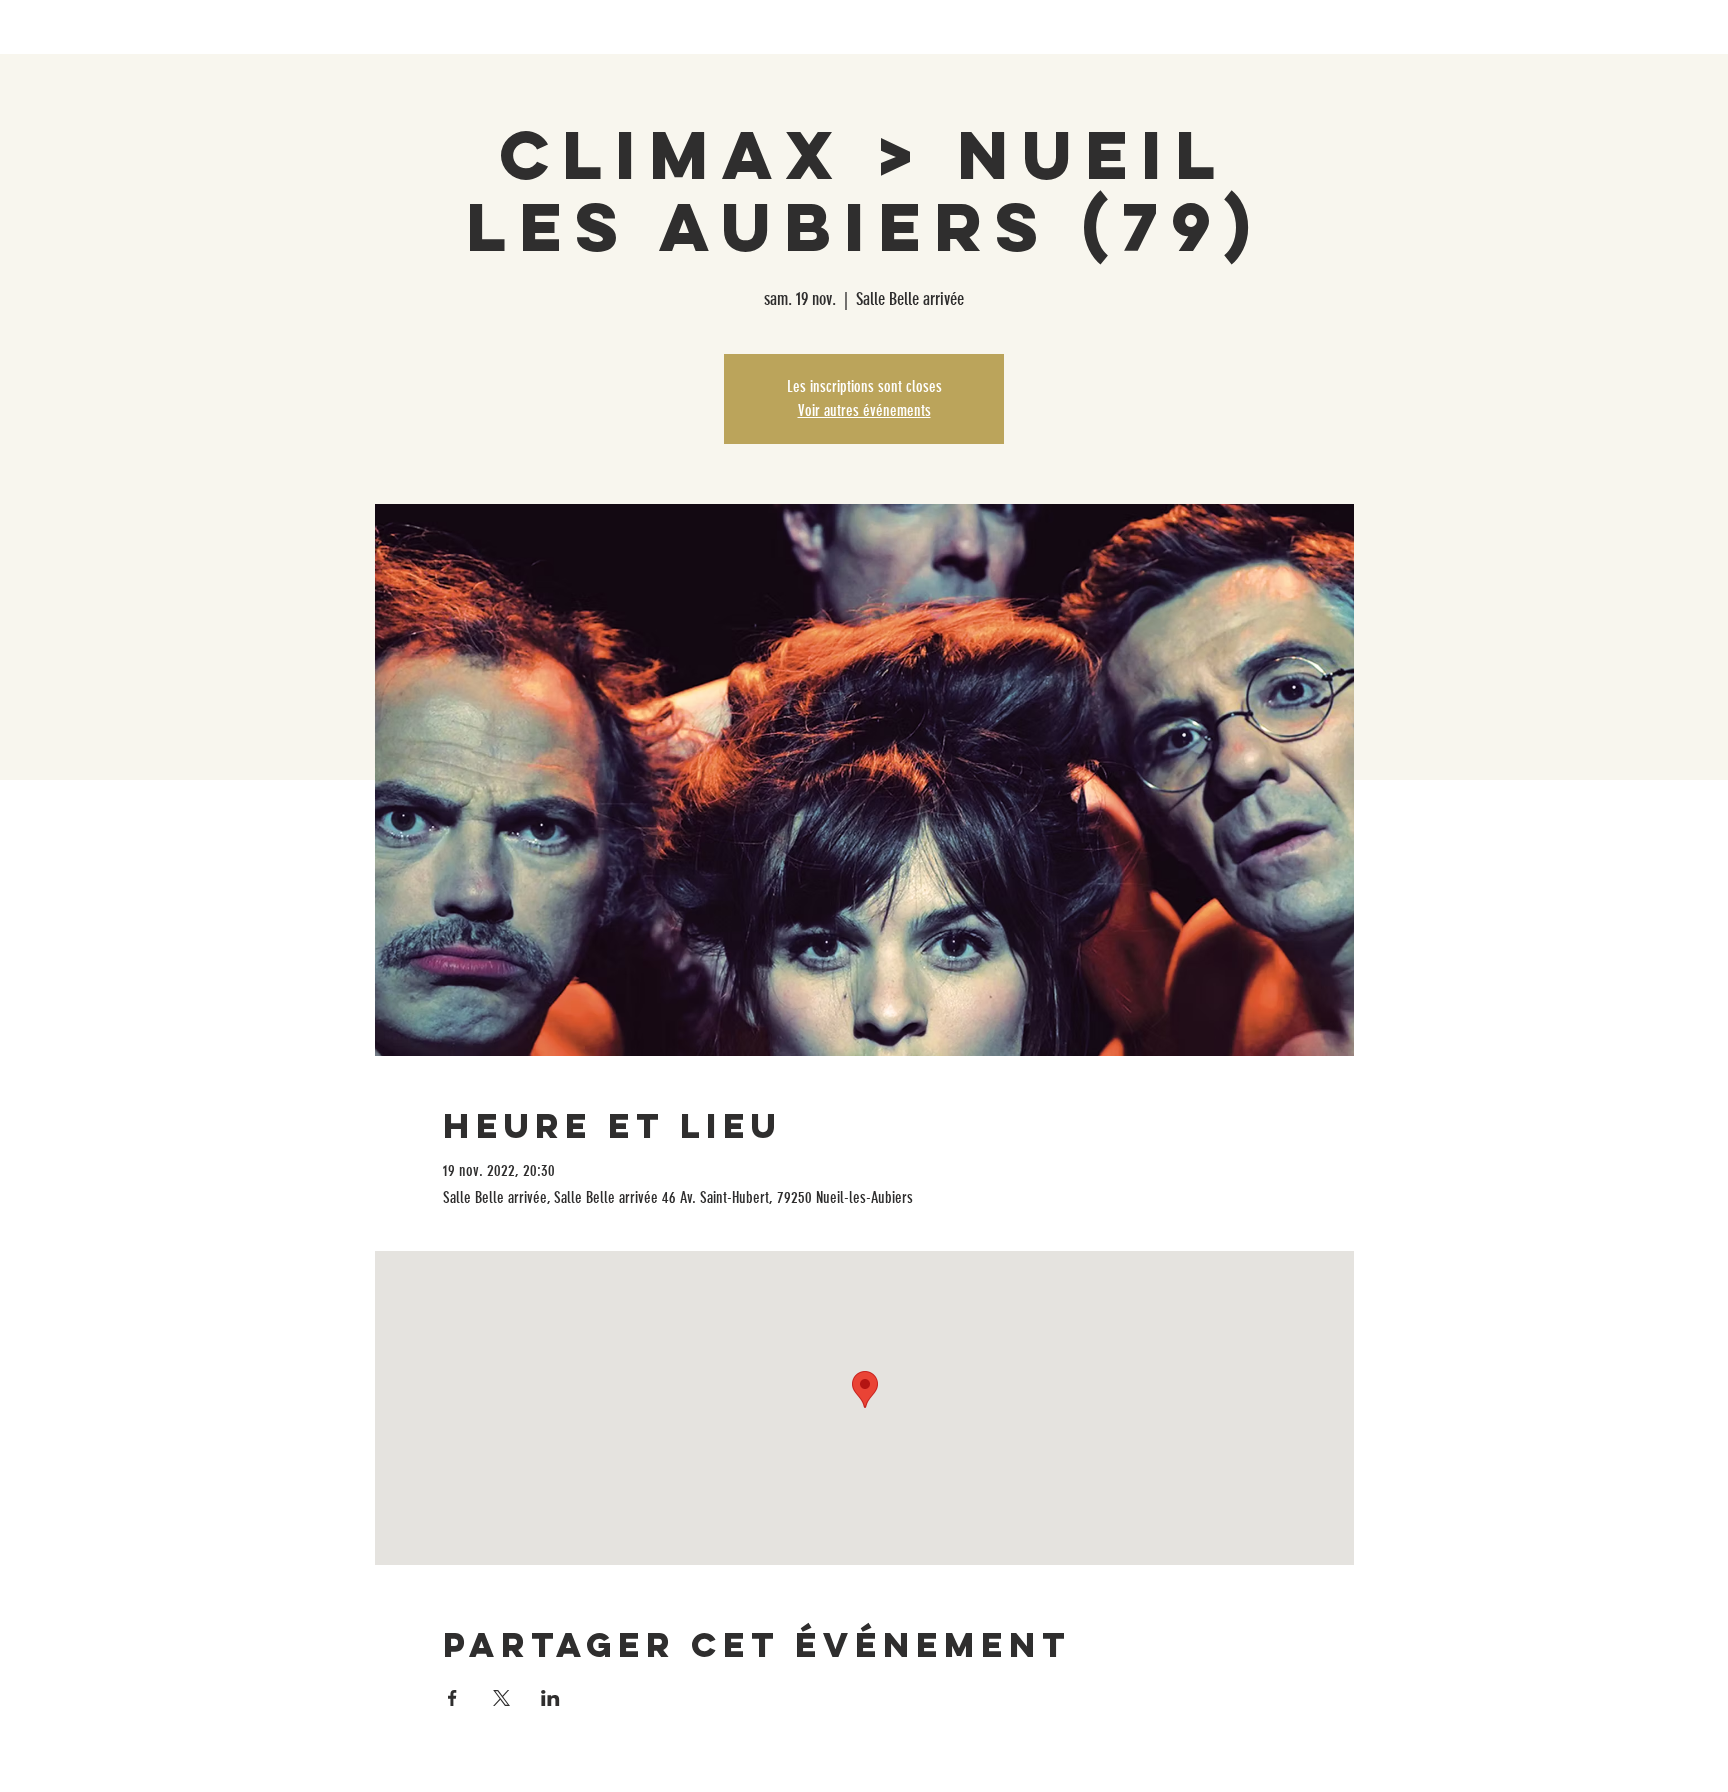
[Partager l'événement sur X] (501, 1698)
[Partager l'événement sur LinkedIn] (550, 1698)
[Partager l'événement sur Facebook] (452, 1698)
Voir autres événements (864, 410)
